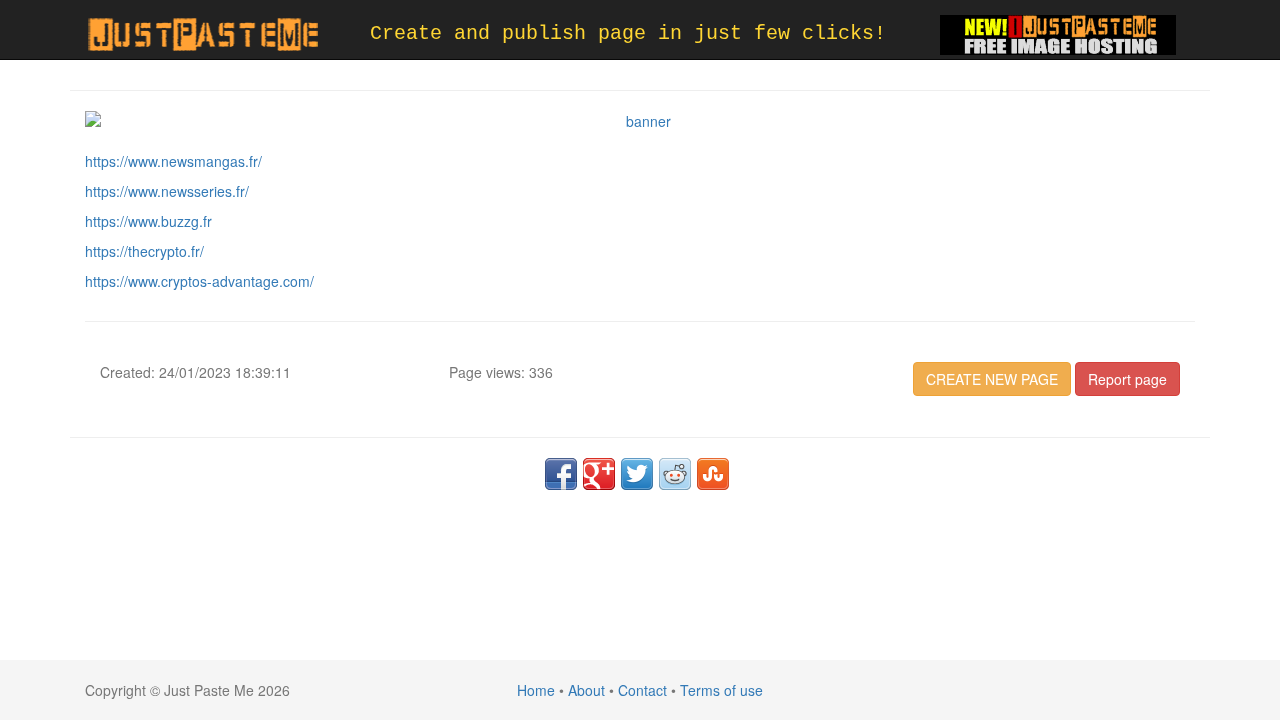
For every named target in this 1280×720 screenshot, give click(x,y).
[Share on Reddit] (675, 474)
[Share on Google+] (599, 474)
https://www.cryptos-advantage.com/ (199, 281)
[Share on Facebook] (561, 474)
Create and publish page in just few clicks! (628, 33)
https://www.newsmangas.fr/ (173, 161)
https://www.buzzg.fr (148, 221)
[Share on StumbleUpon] (713, 474)
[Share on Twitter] (637, 474)
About (586, 690)
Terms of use (721, 690)
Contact (642, 690)
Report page (1127, 379)
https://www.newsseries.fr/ (167, 191)
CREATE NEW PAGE (992, 379)
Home (536, 690)
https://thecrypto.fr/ (144, 251)
